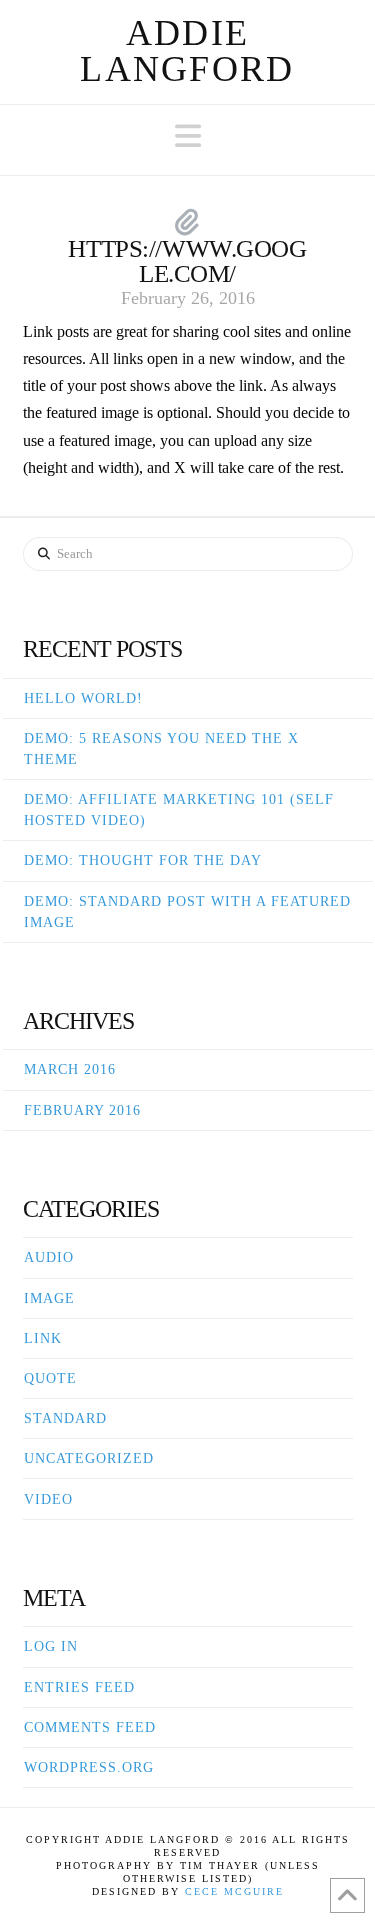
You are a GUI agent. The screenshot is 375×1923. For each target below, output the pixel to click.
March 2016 (70, 1069)
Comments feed (90, 1727)
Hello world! (83, 698)
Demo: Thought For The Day (143, 860)
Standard (65, 1418)
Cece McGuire (234, 1891)
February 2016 (82, 1110)
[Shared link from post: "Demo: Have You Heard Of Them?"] (187, 223)
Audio (49, 1257)
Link (43, 1338)
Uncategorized (89, 1458)
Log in (51, 1646)
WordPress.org (89, 1767)
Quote (50, 1378)
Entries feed (79, 1687)
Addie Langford (187, 51)
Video (48, 1499)
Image (49, 1298)
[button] (188, 136)
